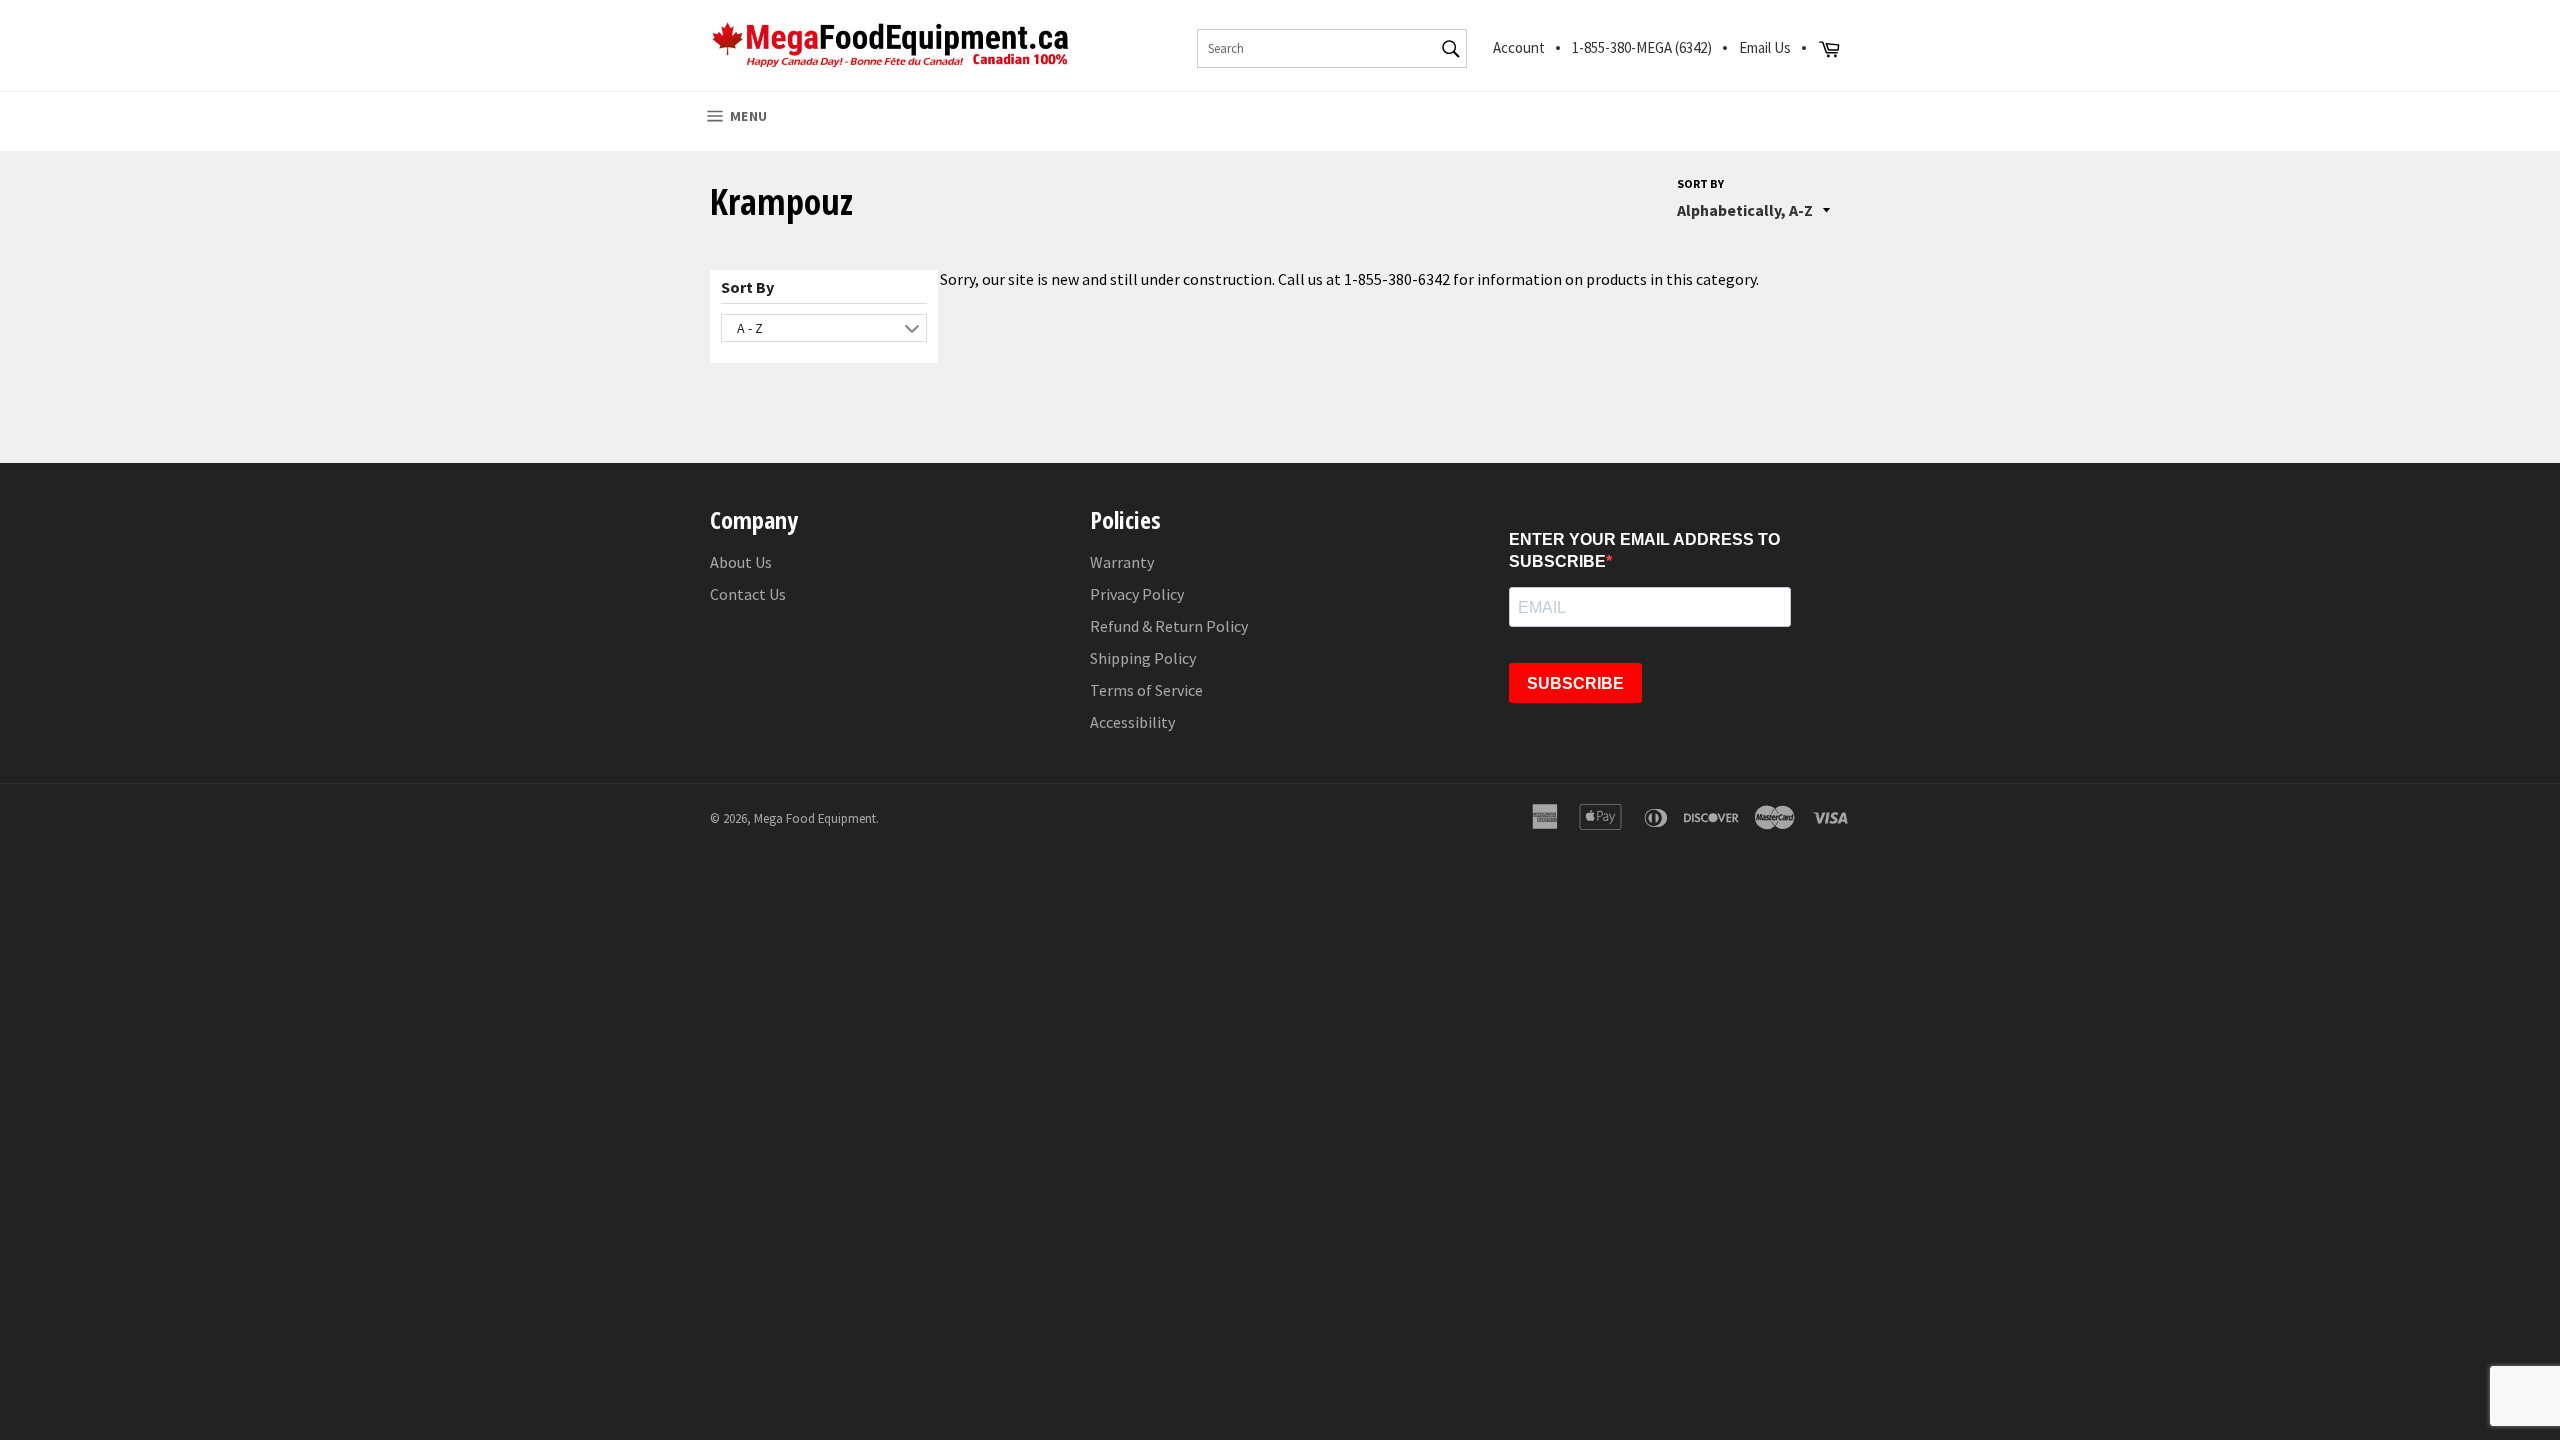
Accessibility (1132, 722)
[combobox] (1332, 49)
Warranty (1122, 562)
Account (1519, 47)
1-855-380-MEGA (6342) (1642, 47)
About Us (741, 562)
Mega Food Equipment (815, 818)
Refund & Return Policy (1169, 626)
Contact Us (748, 594)
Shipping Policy (1143, 658)
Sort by (1700, 183)
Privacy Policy (1137, 594)
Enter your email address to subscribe (1644, 550)
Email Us (1765, 47)
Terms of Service (1146, 690)
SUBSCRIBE (1575, 683)
